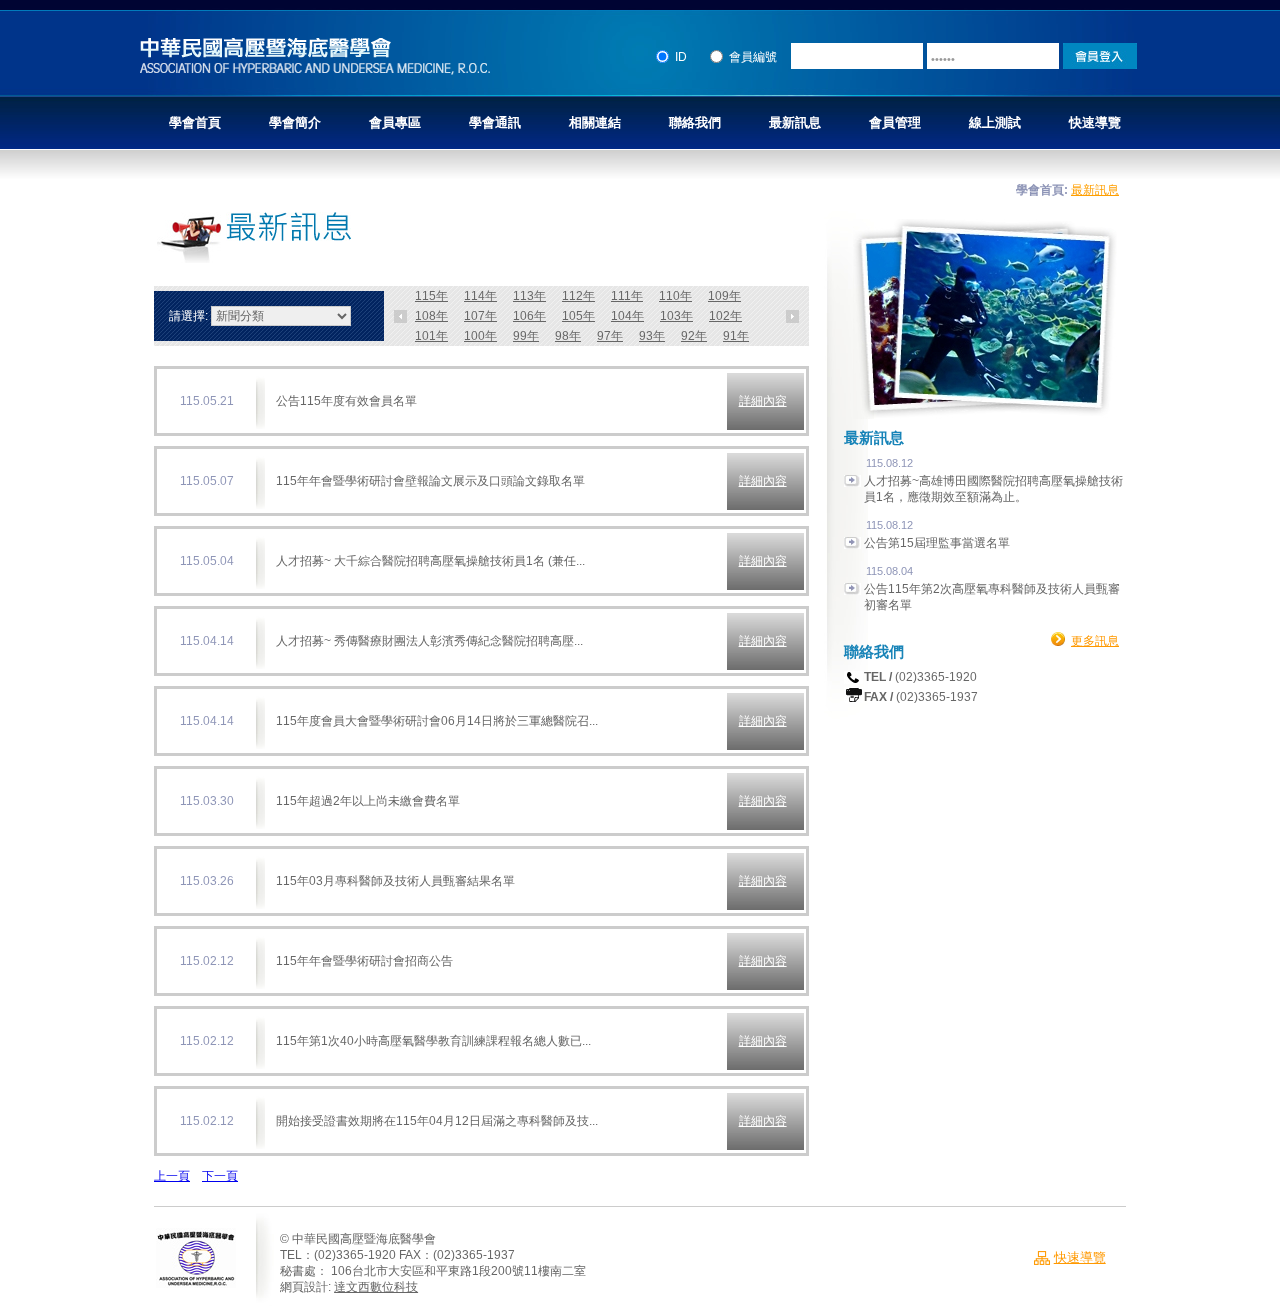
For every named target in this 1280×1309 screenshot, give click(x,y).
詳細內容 (763, 401)
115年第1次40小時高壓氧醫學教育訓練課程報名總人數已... (433, 1041)
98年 (568, 336)
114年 (480, 296)
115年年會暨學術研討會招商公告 (364, 961)
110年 (675, 296)
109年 (724, 296)
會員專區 (395, 122)
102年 (725, 316)
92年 (694, 336)
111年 (627, 296)
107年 (480, 316)
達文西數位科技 (376, 1287)
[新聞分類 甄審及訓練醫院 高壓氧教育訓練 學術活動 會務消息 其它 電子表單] (281, 316)
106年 (529, 316)
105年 (578, 316)
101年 (431, 336)
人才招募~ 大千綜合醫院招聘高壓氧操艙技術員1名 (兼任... (430, 561)
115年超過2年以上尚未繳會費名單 (368, 801)
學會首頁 (195, 122)
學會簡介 (295, 122)
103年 (676, 316)
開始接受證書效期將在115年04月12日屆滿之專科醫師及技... (437, 1121)
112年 (578, 296)
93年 (652, 336)
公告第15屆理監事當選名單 (937, 543)
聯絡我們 (695, 122)
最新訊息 (795, 122)
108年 (431, 316)
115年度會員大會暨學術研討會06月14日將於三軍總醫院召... (437, 721)
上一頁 (172, 1176)
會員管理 (895, 122)
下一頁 (220, 1176)
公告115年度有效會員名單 (346, 401)
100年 (480, 336)
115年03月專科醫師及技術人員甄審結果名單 (395, 881)
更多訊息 (1095, 641)
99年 (526, 336)
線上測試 (995, 122)
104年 (627, 316)
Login (1100, 56)
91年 (736, 336)
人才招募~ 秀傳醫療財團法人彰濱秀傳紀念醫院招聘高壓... (429, 641)
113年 (529, 296)
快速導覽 (1095, 122)
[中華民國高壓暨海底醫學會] (315, 72)
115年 (431, 296)
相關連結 (595, 122)
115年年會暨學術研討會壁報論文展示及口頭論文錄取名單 (430, 481)
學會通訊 (495, 122)
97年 (610, 336)
